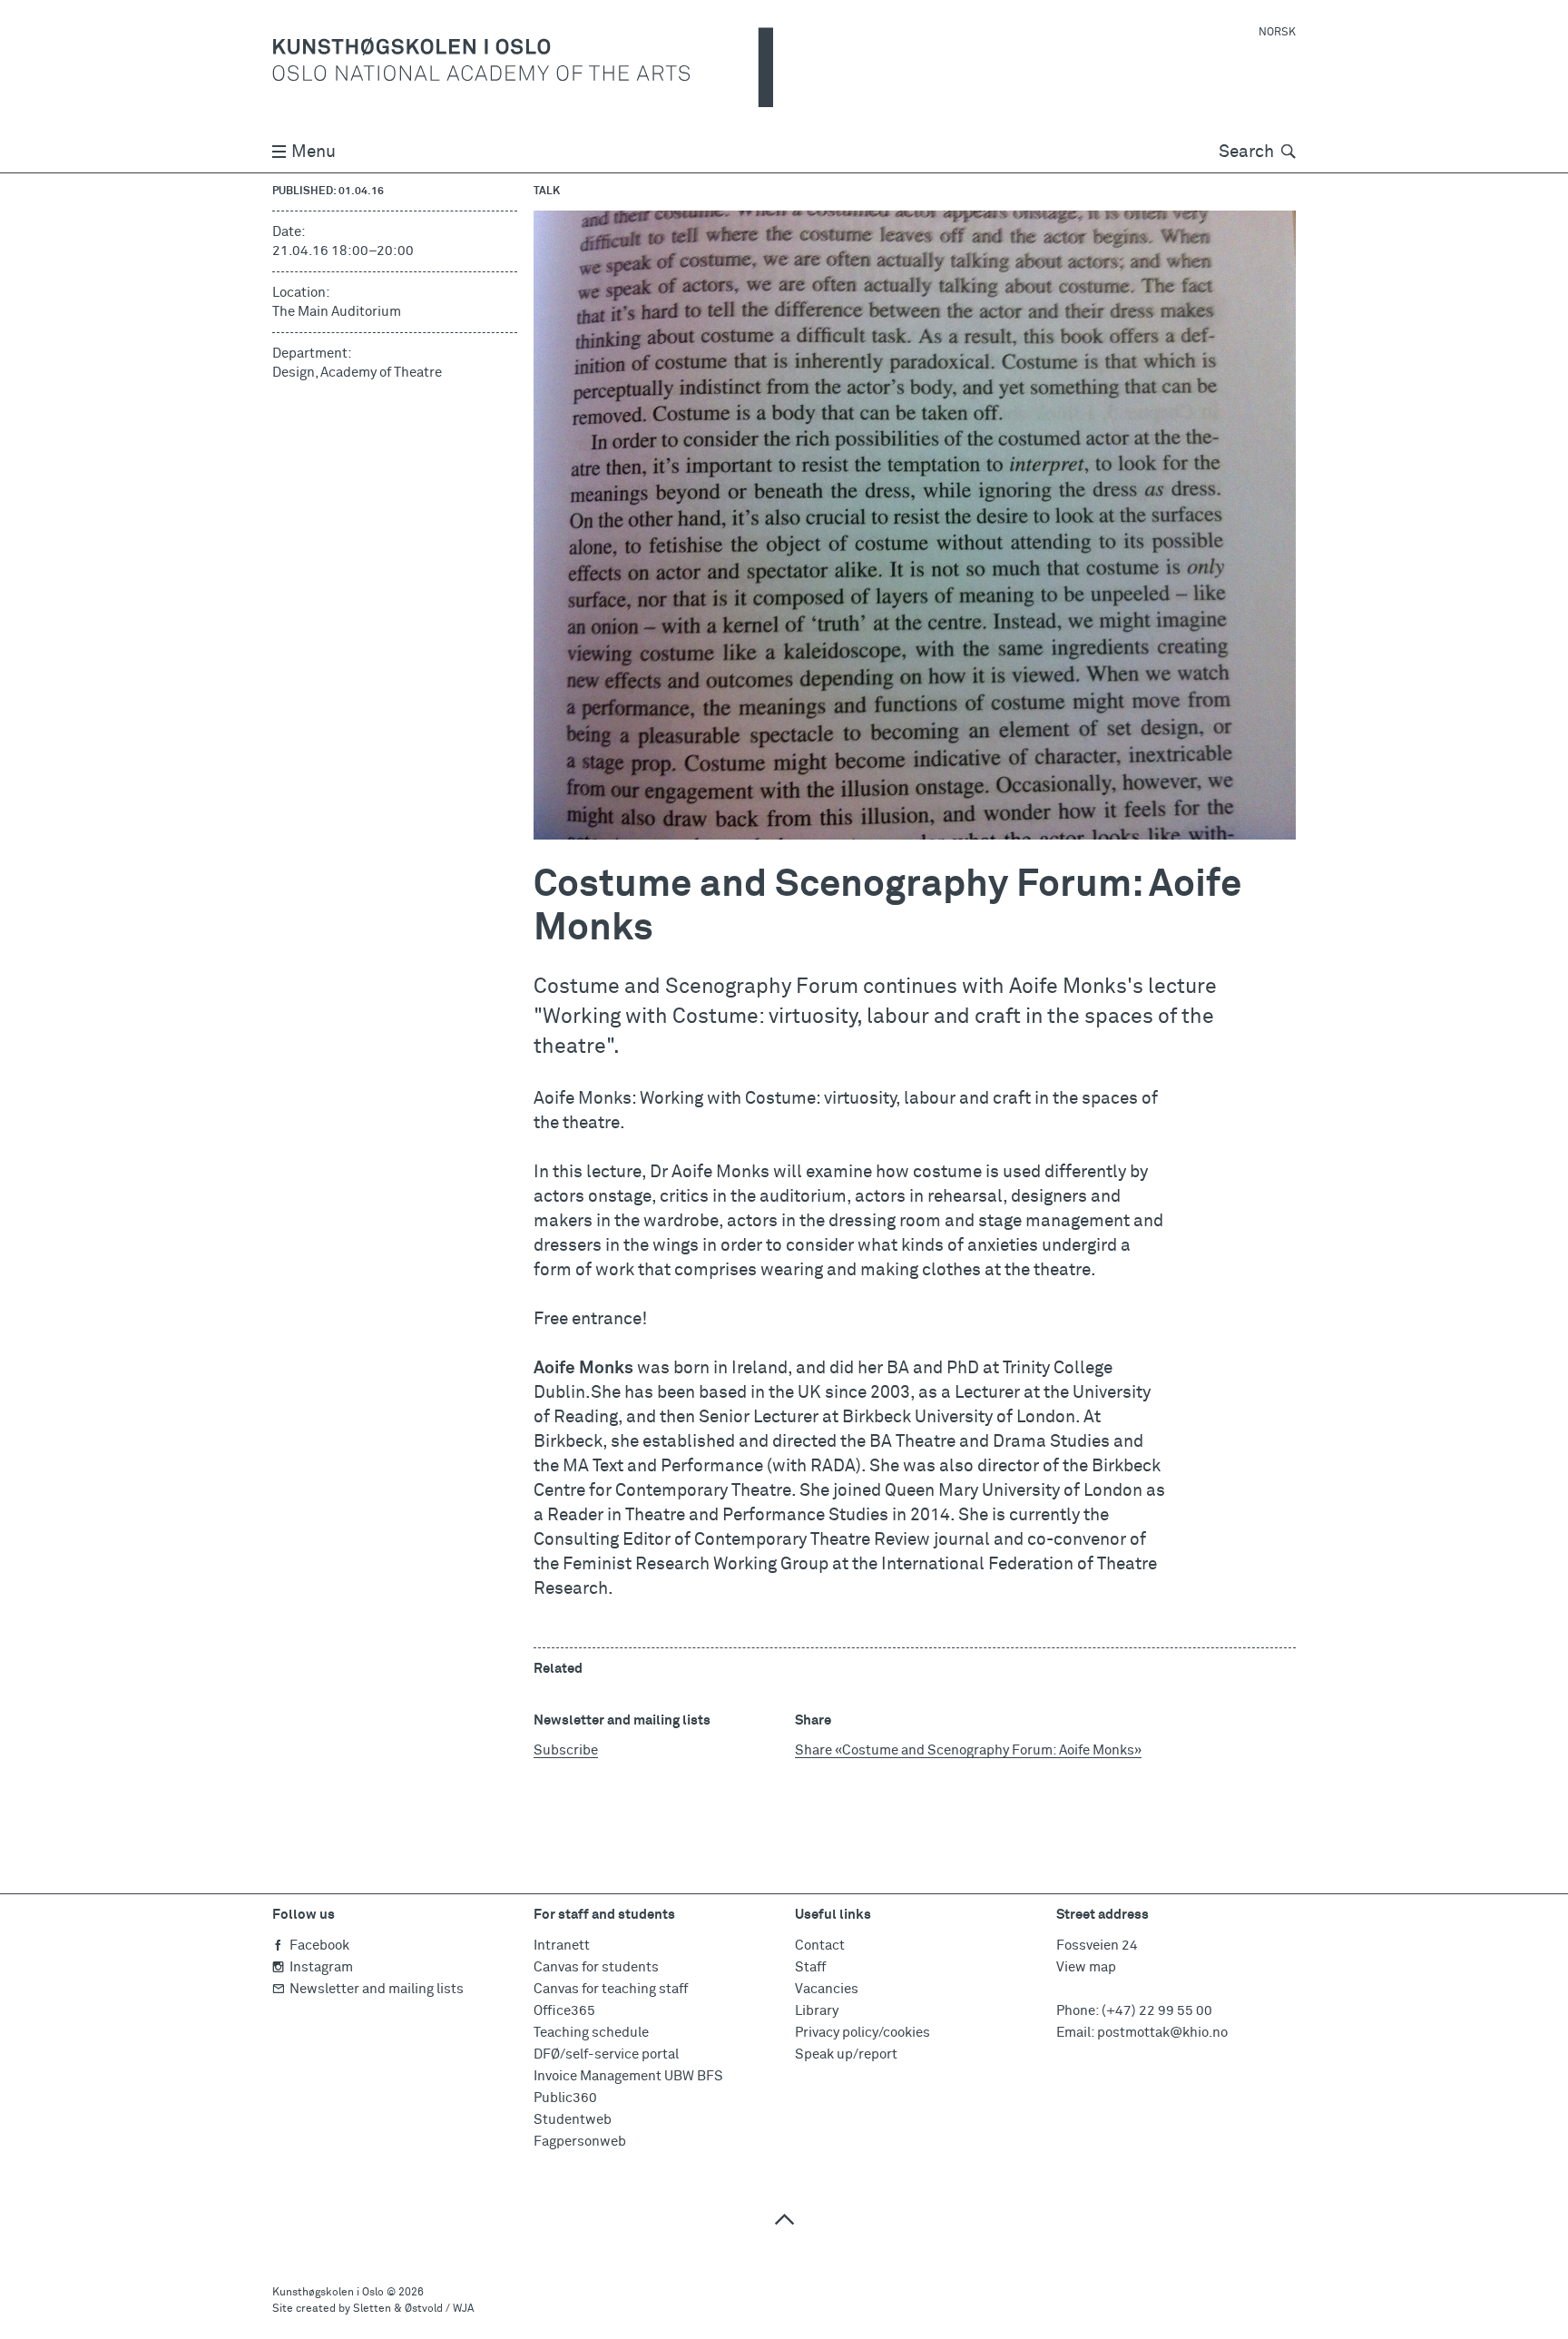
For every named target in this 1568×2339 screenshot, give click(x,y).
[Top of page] (784, 2219)
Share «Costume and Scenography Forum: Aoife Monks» (968, 1750)
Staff (810, 1967)
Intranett (562, 1946)
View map (1086, 1967)
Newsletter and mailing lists (377, 1989)
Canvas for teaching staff (611, 1989)
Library (817, 2011)
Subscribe (566, 1750)
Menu (314, 152)
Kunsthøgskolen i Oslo (328, 2293)
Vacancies (827, 1989)
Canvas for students (596, 1967)
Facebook (319, 1946)
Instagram (321, 1967)
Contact (820, 1946)
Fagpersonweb (580, 2142)
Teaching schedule (591, 2033)
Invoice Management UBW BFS (628, 2076)
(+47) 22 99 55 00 (1157, 2011)
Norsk (1277, 33)
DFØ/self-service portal (606, 2054)
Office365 (564, 2011)
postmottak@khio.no (1162, 2033)
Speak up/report (846, 2054)
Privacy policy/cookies (862, 2033)
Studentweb (573, 2120)
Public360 (565, 2098)
